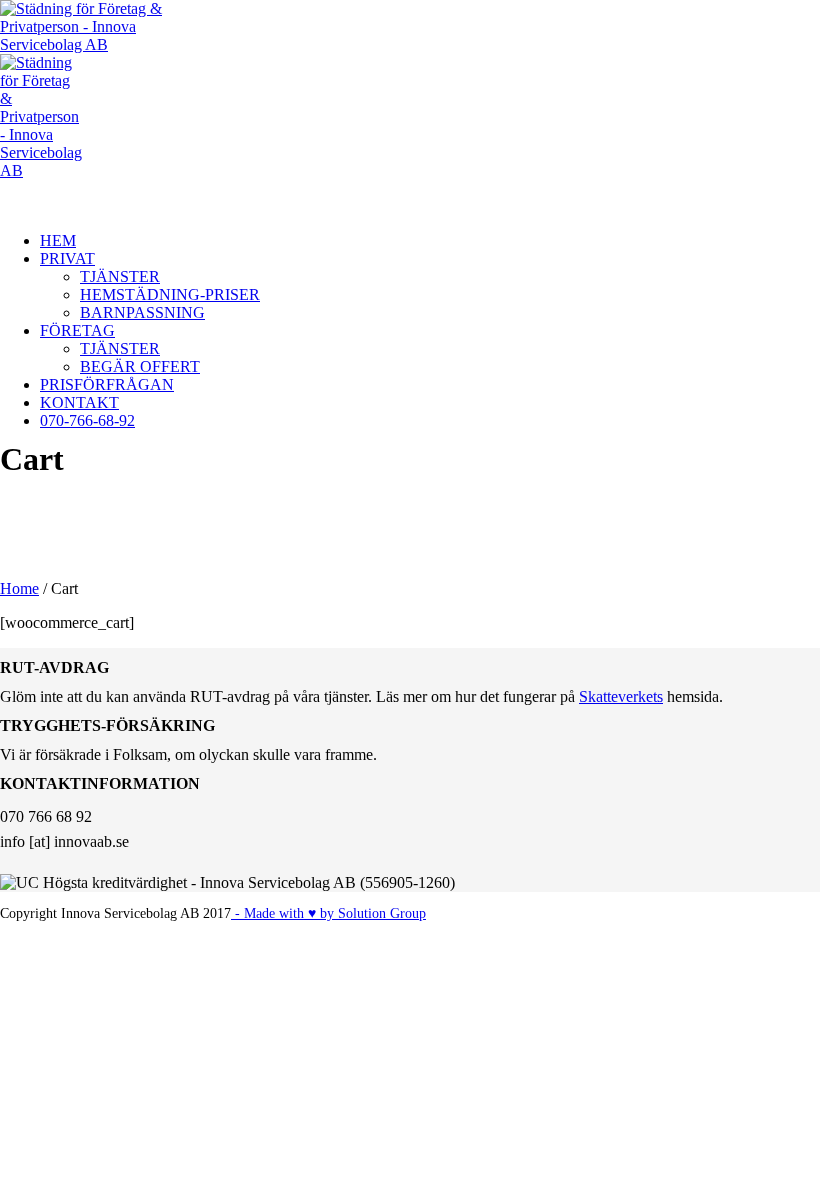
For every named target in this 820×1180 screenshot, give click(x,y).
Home (19, 588)
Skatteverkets (621, 696)
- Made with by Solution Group (328, 913)
